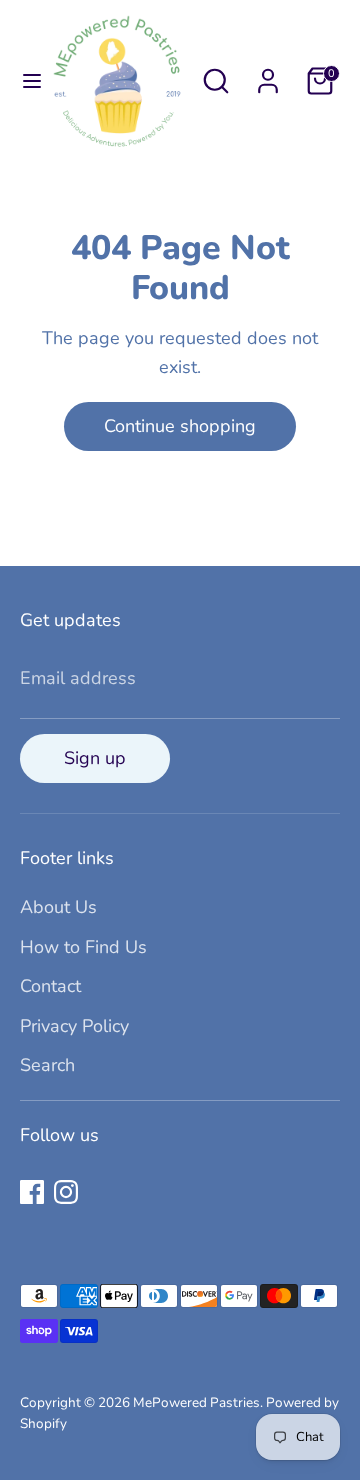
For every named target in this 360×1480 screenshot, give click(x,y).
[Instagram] (66, 1192)
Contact (50, 986)
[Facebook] (32, 1192)
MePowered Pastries (196, 1402)
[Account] (268, 75)
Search (47, 1065)
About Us (58, 907)
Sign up (95, 758)
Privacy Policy (74, 1026)
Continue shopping (180, 426)
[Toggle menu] (25, 81)
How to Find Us (83, 947)
